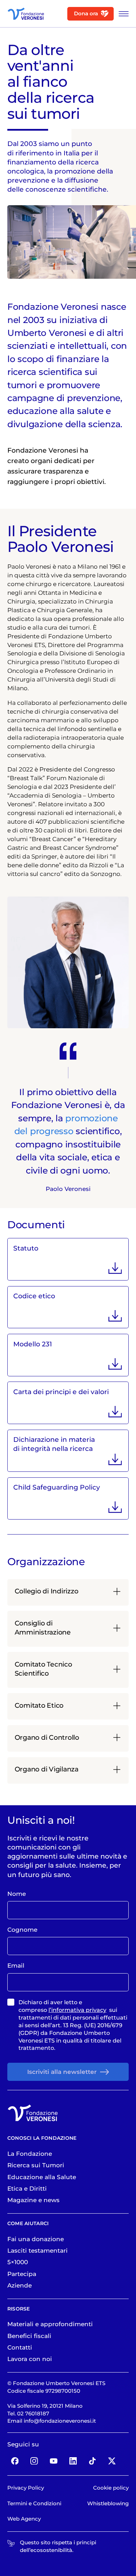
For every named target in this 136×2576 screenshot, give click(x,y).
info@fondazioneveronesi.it (60, 2421)
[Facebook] (15, 2460)
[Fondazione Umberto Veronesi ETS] (26, 14)
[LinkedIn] (73, 2460)
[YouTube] (54, 2460)
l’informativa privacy (77, 2010)
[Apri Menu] (122, 14)
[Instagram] (34, 2460)
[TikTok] (93, 2460)
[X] (112, 2460)
